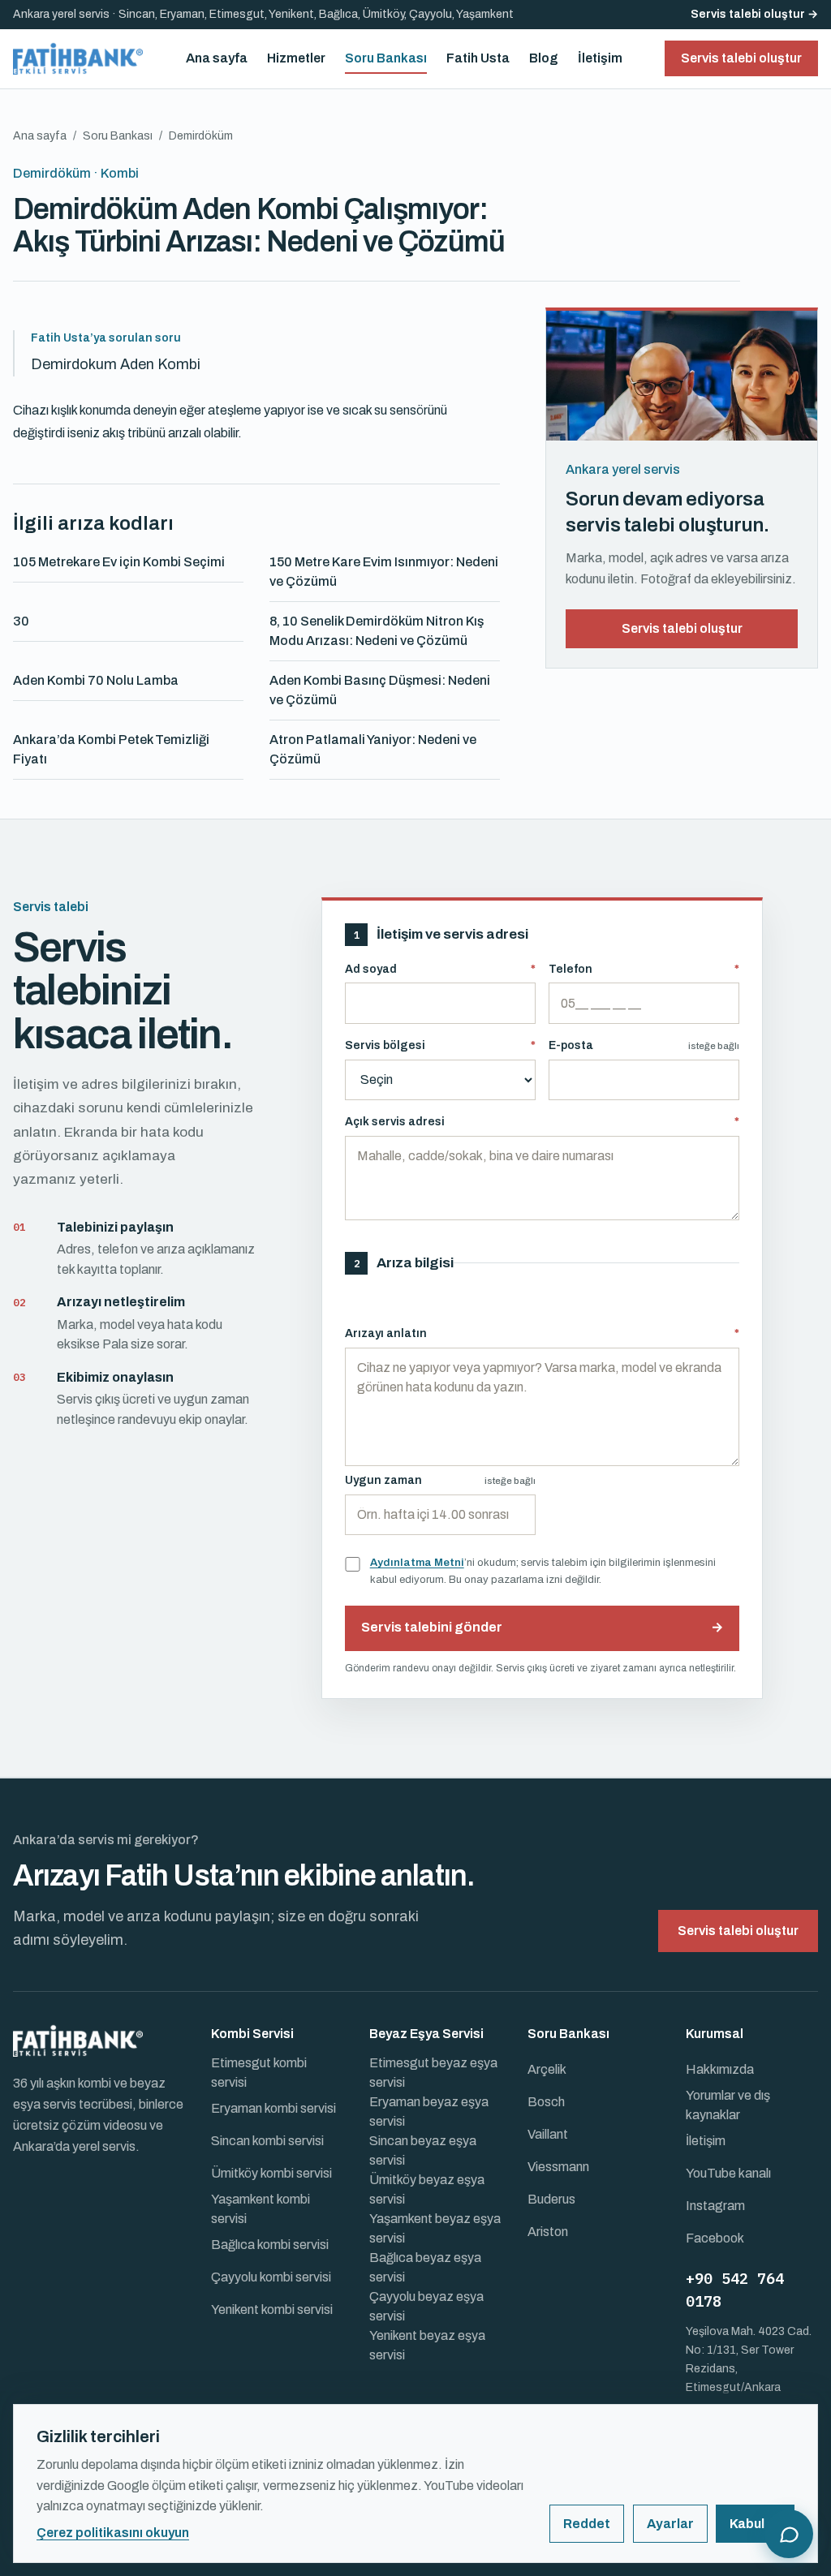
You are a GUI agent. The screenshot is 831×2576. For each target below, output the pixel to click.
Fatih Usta (478, 58)
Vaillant (548, 2134)
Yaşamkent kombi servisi (260, 2209)
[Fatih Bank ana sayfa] (78, 58)
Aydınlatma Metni (417, 1562)
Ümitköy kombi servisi (271, 2173)
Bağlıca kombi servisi (270, 2245)
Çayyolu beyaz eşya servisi (426, 2306)
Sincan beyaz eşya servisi (423, 2150)
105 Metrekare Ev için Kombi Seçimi (119, 562)
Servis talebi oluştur (682, 628)
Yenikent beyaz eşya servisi (427, 2345)
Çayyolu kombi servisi (271, 2277)
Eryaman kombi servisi (273, 2108)
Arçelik (547, 2069)
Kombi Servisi (252, 2034)
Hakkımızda (720, 2069)
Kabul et (755, 2524)
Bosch (546, 2102)
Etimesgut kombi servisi (259, 2073)
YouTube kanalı (728, 2173)
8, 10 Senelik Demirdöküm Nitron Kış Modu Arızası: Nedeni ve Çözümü (377, 631)
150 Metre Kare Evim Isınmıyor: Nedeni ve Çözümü (384, 572)
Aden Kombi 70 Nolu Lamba (96, 680)
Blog (544, 58)
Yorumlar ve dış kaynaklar (728, 2105)
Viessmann (558, 2167)
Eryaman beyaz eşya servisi (429, 2112)
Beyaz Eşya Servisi (426, 2034)
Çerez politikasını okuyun (113, 2533)
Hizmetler (296, 58)
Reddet (587, 2524)
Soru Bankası (386, 58)
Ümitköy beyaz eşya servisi (427, 2189)
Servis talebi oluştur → (754, 14)
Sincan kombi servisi (267, 2141)
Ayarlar (670, 2524)
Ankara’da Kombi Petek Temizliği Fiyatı (111, 749)
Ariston (548, 2232)
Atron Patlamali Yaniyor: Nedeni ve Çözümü (373, 749)
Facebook (715, 2238)
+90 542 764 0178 (735, 2290)
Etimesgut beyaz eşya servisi (433, 2073)
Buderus (551, 2199)
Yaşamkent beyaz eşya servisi (435, 2228)
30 (21, 621)
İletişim (600, 58)
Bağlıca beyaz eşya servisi (425, 2267)
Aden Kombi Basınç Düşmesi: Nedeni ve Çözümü (380, 690)
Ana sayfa (217, 58)
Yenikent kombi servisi (272, 2309)
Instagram (715, 2206)
